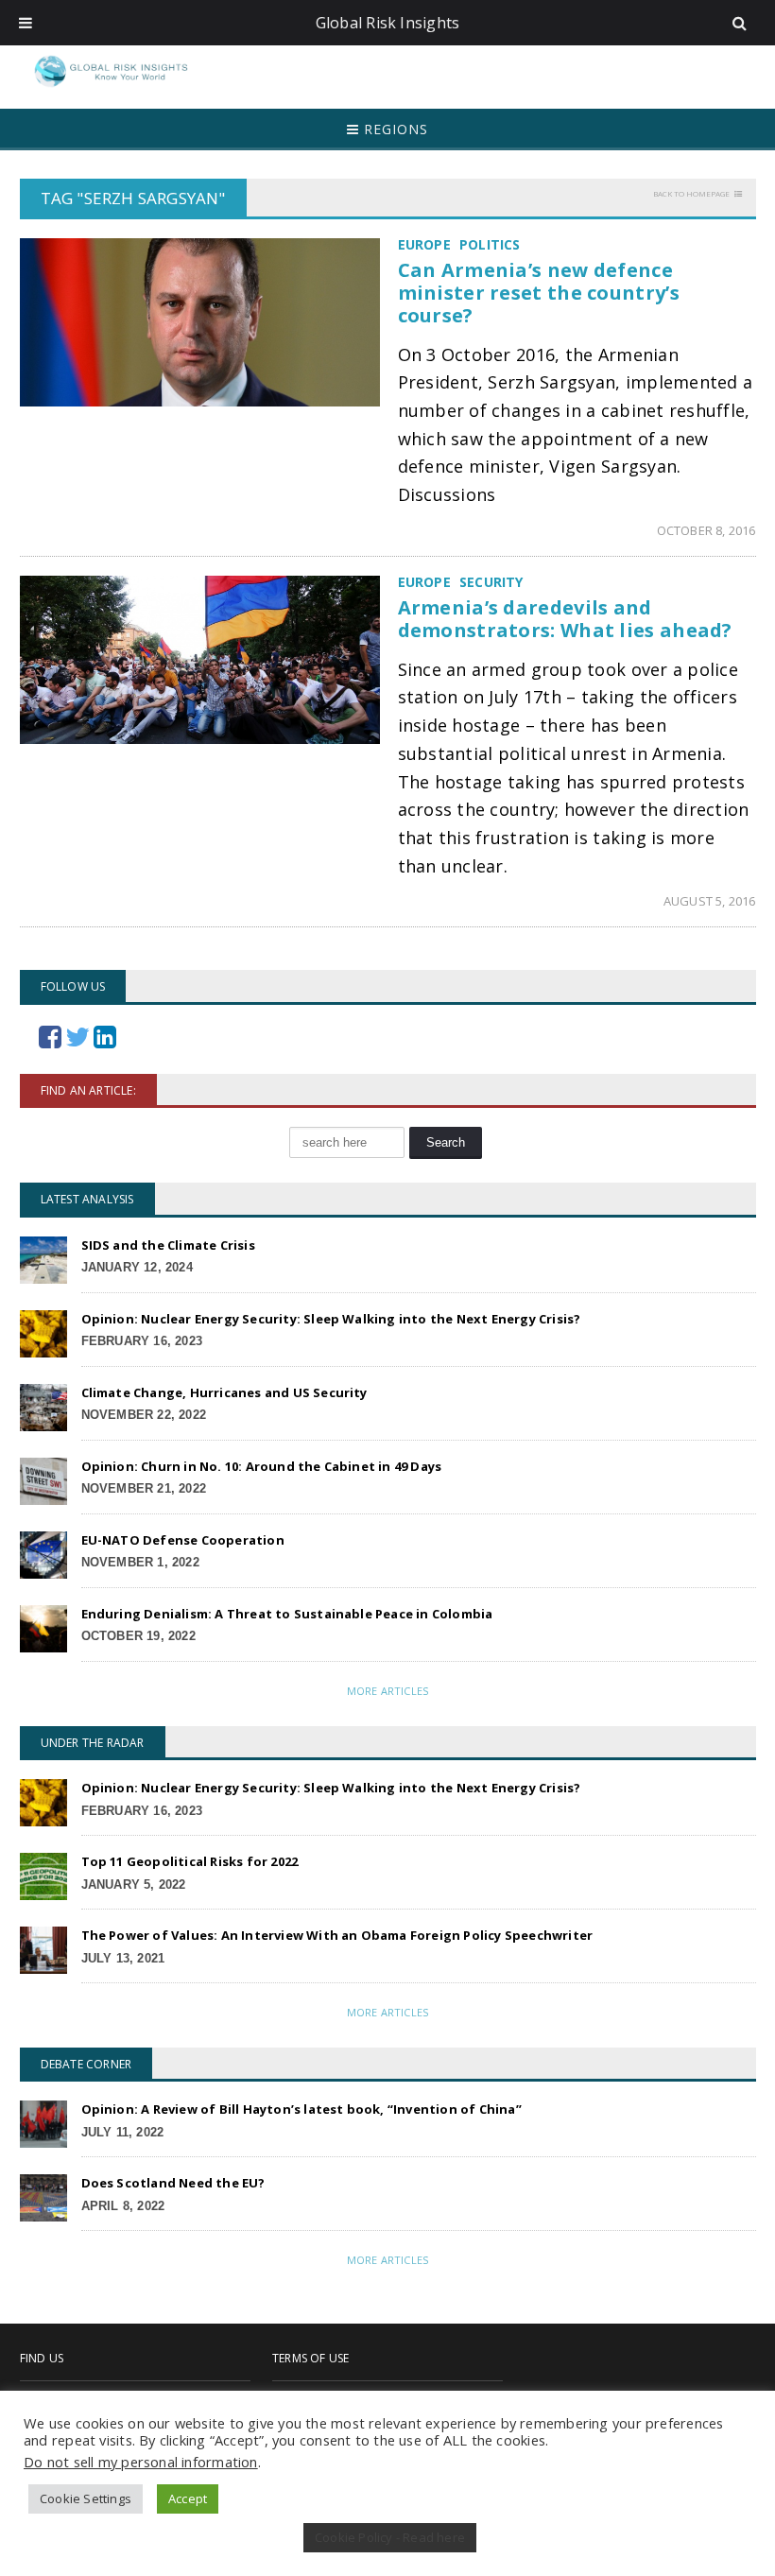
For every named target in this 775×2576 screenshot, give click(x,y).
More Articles (387, 1691)
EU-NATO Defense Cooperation (183, 1540)
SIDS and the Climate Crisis (168, 1245)
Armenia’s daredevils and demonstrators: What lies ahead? (565, 619)
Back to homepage (691, 193)
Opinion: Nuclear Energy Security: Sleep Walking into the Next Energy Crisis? (331, 1319)
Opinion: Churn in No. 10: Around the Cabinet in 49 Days (262, 1466)
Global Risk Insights (388, 23)
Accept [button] (188, 2498)
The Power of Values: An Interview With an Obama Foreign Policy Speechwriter (337, 1935)
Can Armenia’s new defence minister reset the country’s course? (539, 293)
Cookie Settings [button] (86, 2498)
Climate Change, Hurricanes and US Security (224, 1392)
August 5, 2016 (710, 901)
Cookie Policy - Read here (390, 2537)
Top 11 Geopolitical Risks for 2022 (190, 1861)
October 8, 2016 (706, 530)
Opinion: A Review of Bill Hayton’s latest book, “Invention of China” (301, 2109)
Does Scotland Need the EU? (173, 2183)
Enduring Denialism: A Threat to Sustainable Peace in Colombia (287, 1614)
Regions (394, 129)
